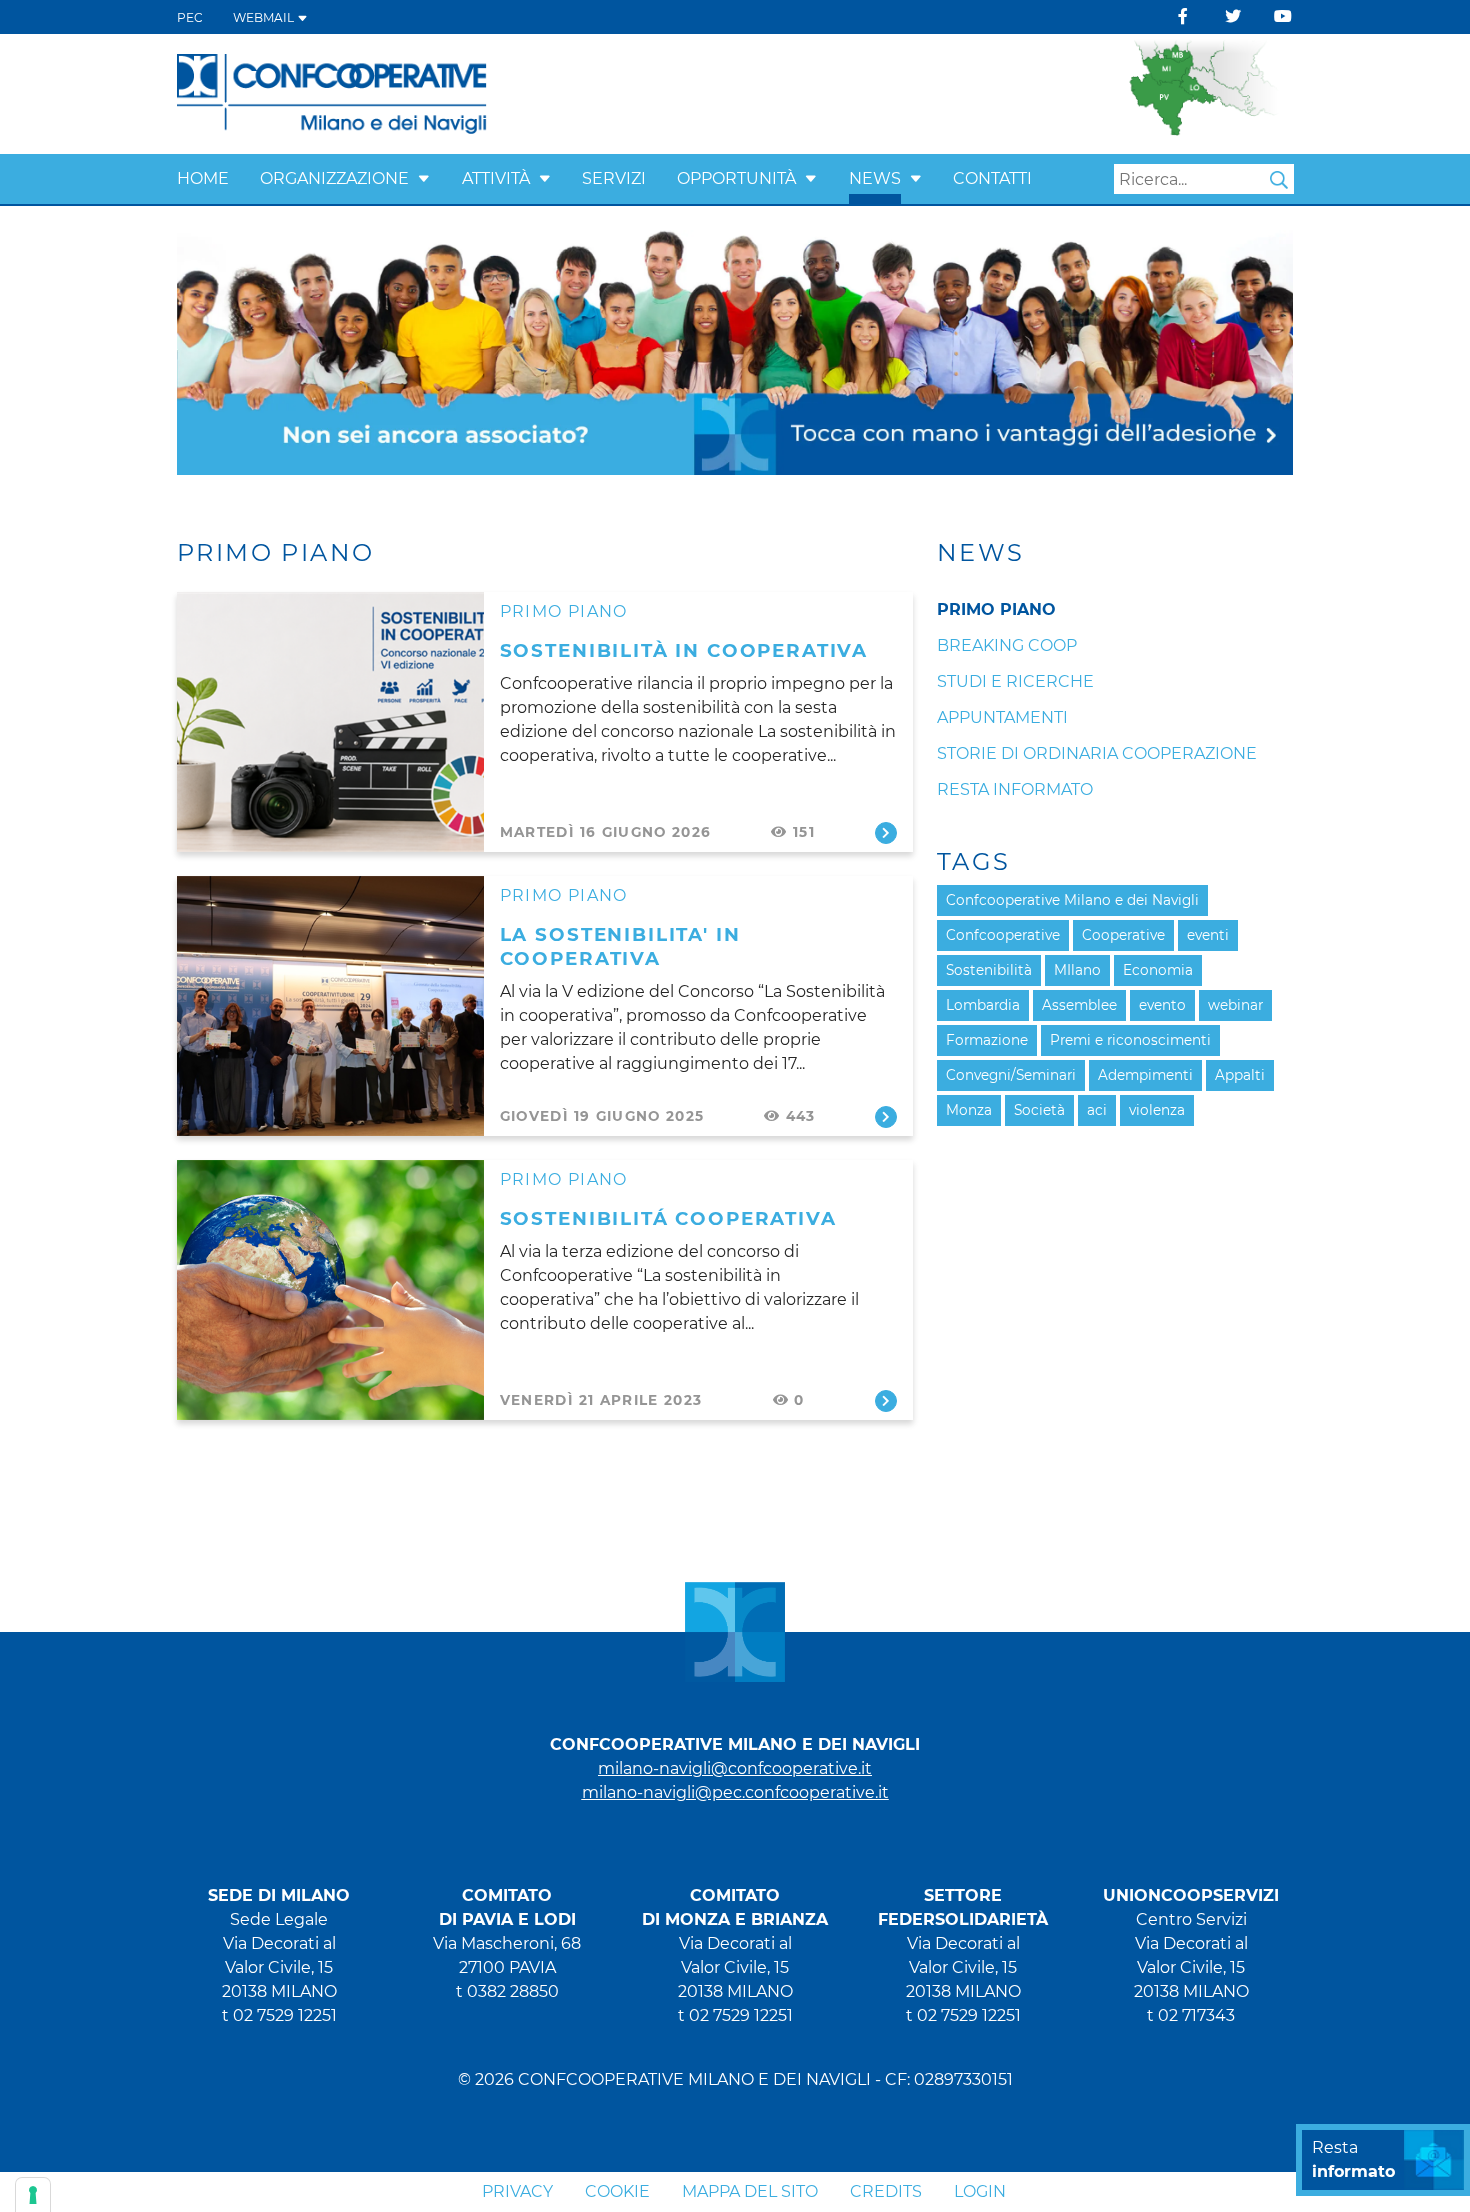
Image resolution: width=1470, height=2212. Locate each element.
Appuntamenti (1002, 717)
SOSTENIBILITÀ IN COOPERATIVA (684, 650)
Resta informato (1015, 789)
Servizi (614, 178)
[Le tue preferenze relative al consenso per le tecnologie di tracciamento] (33, 2195)
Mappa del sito (750, 2191)
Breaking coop (1007, 645)
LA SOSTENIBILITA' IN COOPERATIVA (620, 946)
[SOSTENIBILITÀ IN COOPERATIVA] (330, 722)
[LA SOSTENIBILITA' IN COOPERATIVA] (330, 1006)
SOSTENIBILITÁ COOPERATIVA (668, 1218)
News (875, 178)
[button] (424, 178)
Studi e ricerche (1015, 681)
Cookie (617, 2191)
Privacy (517, 2191)
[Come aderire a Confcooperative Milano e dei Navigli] (735, 351)
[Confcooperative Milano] (332, 92)
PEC (190, 17)
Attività (496, 178)
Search (1279, 180)
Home (203, 178)
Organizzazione (334, 178)
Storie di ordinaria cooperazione (1097, 753)
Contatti (992, 178)
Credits (886, 2191)
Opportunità (736, 178)
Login (980, 2191)
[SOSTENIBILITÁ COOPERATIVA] (330, 1290)
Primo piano (564, 611)
